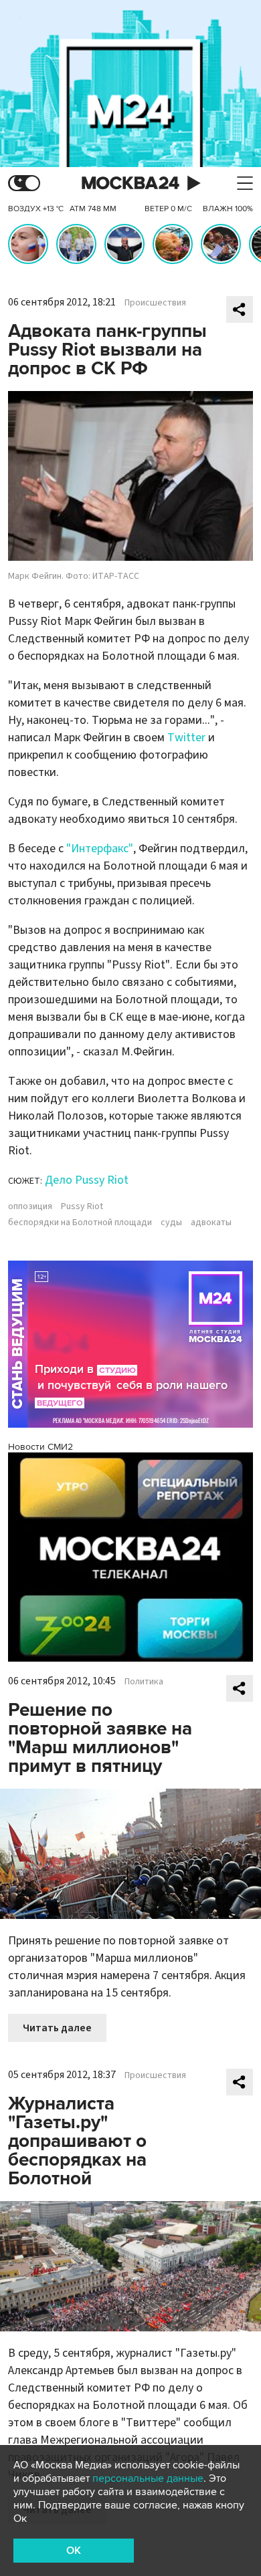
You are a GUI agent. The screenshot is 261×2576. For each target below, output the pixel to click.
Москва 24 (130, 183)
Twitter (186, 738)
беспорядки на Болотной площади (80, 1222)
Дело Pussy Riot (87, 1180)
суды (171, 1222)
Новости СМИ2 (40, 1447)
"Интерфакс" (100, 849)
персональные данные (148, 2478)
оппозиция (30, 1206)
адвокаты (211, 1222)
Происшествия (155, 303)
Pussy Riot (82, 1206)
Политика (144, 1682)
